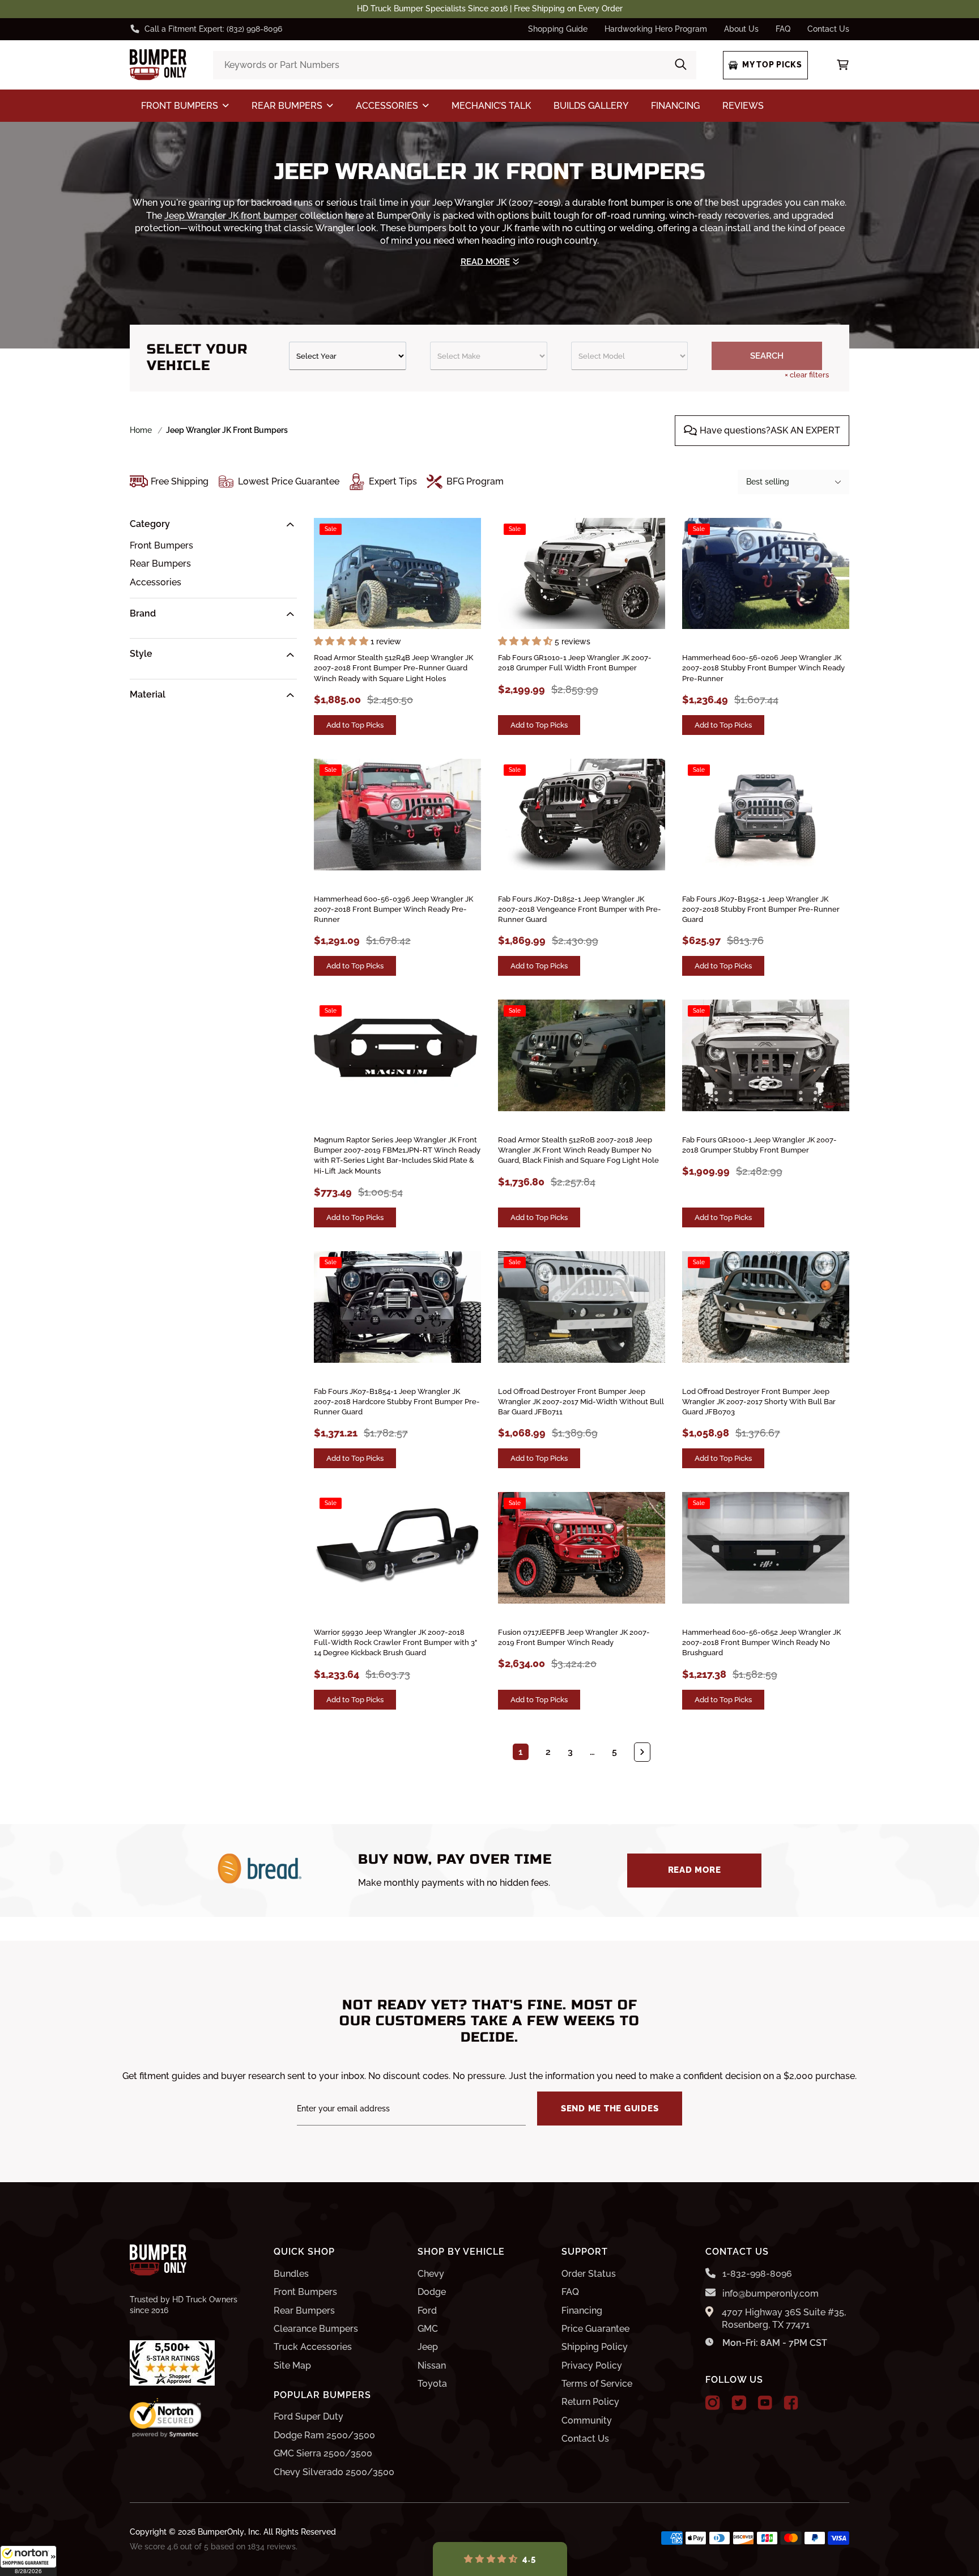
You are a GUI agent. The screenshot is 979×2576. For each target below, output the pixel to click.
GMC (428, 2329)
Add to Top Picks (355, 725)
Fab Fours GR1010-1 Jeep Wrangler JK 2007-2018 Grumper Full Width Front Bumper (575, 663)
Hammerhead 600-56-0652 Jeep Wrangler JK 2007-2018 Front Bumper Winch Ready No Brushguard (761, 1642)
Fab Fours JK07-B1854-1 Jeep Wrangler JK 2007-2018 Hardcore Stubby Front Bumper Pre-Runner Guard (397, 1402)
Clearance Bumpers (316, 2329)
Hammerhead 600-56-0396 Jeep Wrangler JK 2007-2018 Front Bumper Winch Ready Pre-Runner (393, 909)
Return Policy (590, 2402)
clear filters (807, 375)
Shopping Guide (558, 29)
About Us (741, 29)
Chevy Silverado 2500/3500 (334, 2472)
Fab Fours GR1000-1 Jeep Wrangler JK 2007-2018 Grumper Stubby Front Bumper (759, 1145)
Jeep (428, 2347)
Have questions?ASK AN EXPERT (770, 430)
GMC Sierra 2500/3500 (323, 2453)
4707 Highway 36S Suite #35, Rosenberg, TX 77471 (784, 2318)
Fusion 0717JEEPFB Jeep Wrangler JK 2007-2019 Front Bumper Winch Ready (574, 1637)
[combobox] (454, 65)
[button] (28, 2561)
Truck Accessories (313, 2347)
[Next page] (642, 1752)
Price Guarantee (595, 2329)
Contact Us (828, 29)
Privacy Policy (592, 2365)
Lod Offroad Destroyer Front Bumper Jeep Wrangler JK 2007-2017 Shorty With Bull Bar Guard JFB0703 (759, 1402)
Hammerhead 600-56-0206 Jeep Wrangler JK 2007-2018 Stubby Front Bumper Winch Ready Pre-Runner (763, 668)
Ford (427, 2311)
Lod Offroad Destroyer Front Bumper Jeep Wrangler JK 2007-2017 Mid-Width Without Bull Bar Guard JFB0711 (581, 1402)
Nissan (432, 2365)
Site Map (292, 2365)
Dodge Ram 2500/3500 (324, 2435)
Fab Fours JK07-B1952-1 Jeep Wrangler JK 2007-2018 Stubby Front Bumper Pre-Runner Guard (761, 909)
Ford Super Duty (308, 2416)
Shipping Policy (595, 2347)
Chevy (431, 2274)
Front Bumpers (161, 545)
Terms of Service (597, 2384)
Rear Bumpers (160, 564)
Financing (582, 2311)
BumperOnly (221, 2532)
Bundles (291, 2274)
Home (141, 430)
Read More (695, 1870)
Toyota (432, 2384)
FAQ (783, 29)
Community (587, 2420)
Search (767, 356)
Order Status (589, 2274)
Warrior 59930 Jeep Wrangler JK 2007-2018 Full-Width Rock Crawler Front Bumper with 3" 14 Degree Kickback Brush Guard (395, 1642)
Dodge (432, 2292)
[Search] (681, 65)
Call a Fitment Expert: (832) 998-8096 (213, 29)
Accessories (156, 582)
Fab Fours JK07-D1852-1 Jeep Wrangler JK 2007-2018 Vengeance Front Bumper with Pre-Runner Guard (580, 909)
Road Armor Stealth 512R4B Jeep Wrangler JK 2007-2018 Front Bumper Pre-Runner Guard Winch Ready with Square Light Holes (393, 668)
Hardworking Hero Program (656, 29)
